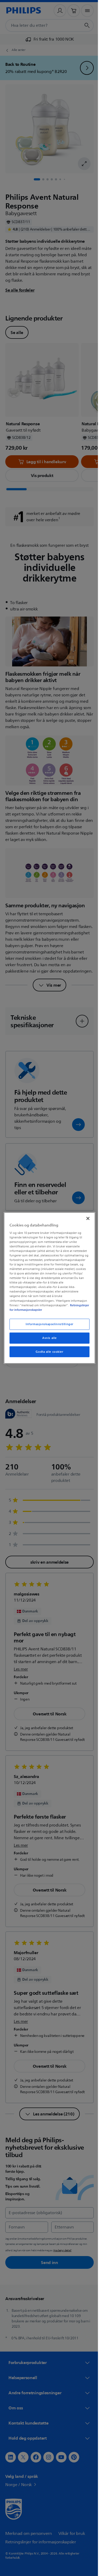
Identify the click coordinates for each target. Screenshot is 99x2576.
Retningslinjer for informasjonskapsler (35, 1310)
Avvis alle (48, 1340)
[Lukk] (85, 1216)
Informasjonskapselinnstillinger (48, 1326)
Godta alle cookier (48, 1354)
